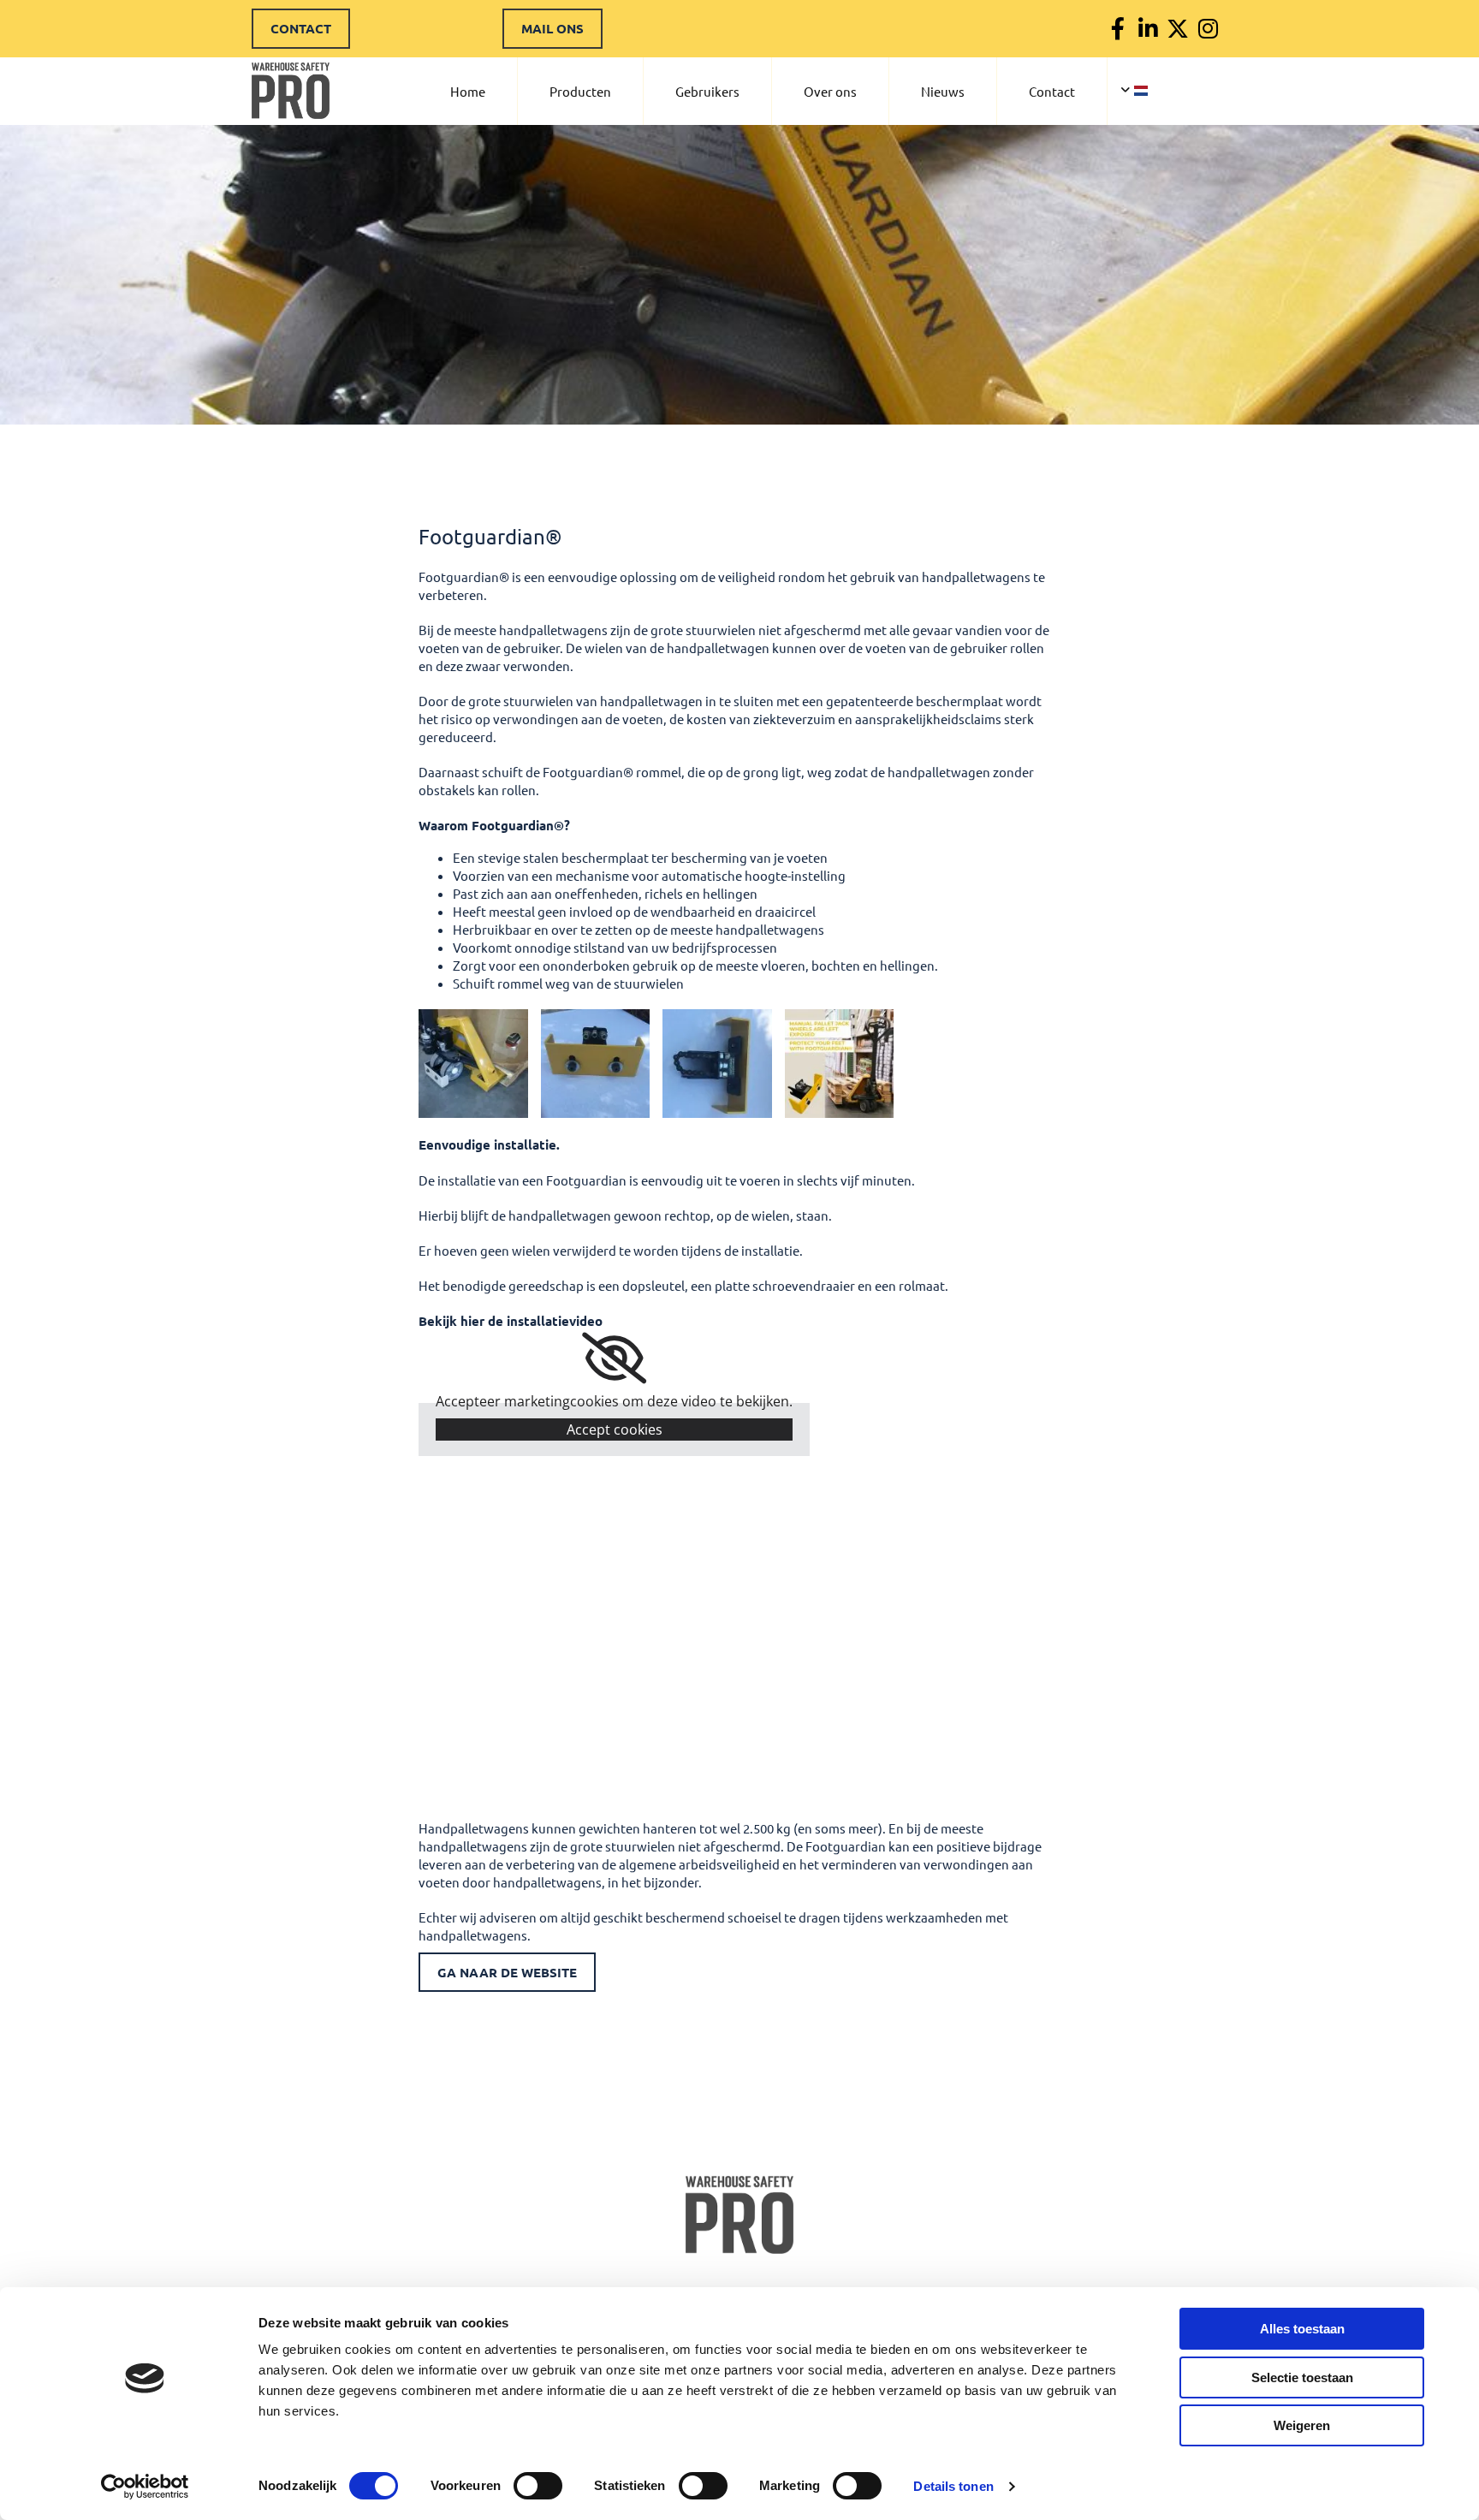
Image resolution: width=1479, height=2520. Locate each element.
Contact (1052, 91)
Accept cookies (615, 1429)
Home (468, 91)
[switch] (538, 2486)
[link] (614, 1358)
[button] (301, 29)
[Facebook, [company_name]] (1118, 29)
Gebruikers (707, 91)
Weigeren (1302, 2425)
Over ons (830, 91)
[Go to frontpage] (739, 2215)
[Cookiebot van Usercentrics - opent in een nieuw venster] (145, 2487)
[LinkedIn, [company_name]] (1148, 29)
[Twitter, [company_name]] (1178, 29)
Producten (580, 91)
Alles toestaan (1302, 2329)
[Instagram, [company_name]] (1208, 29)
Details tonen (953, 2486)
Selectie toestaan (1302, 2377)
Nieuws (943, 91)
